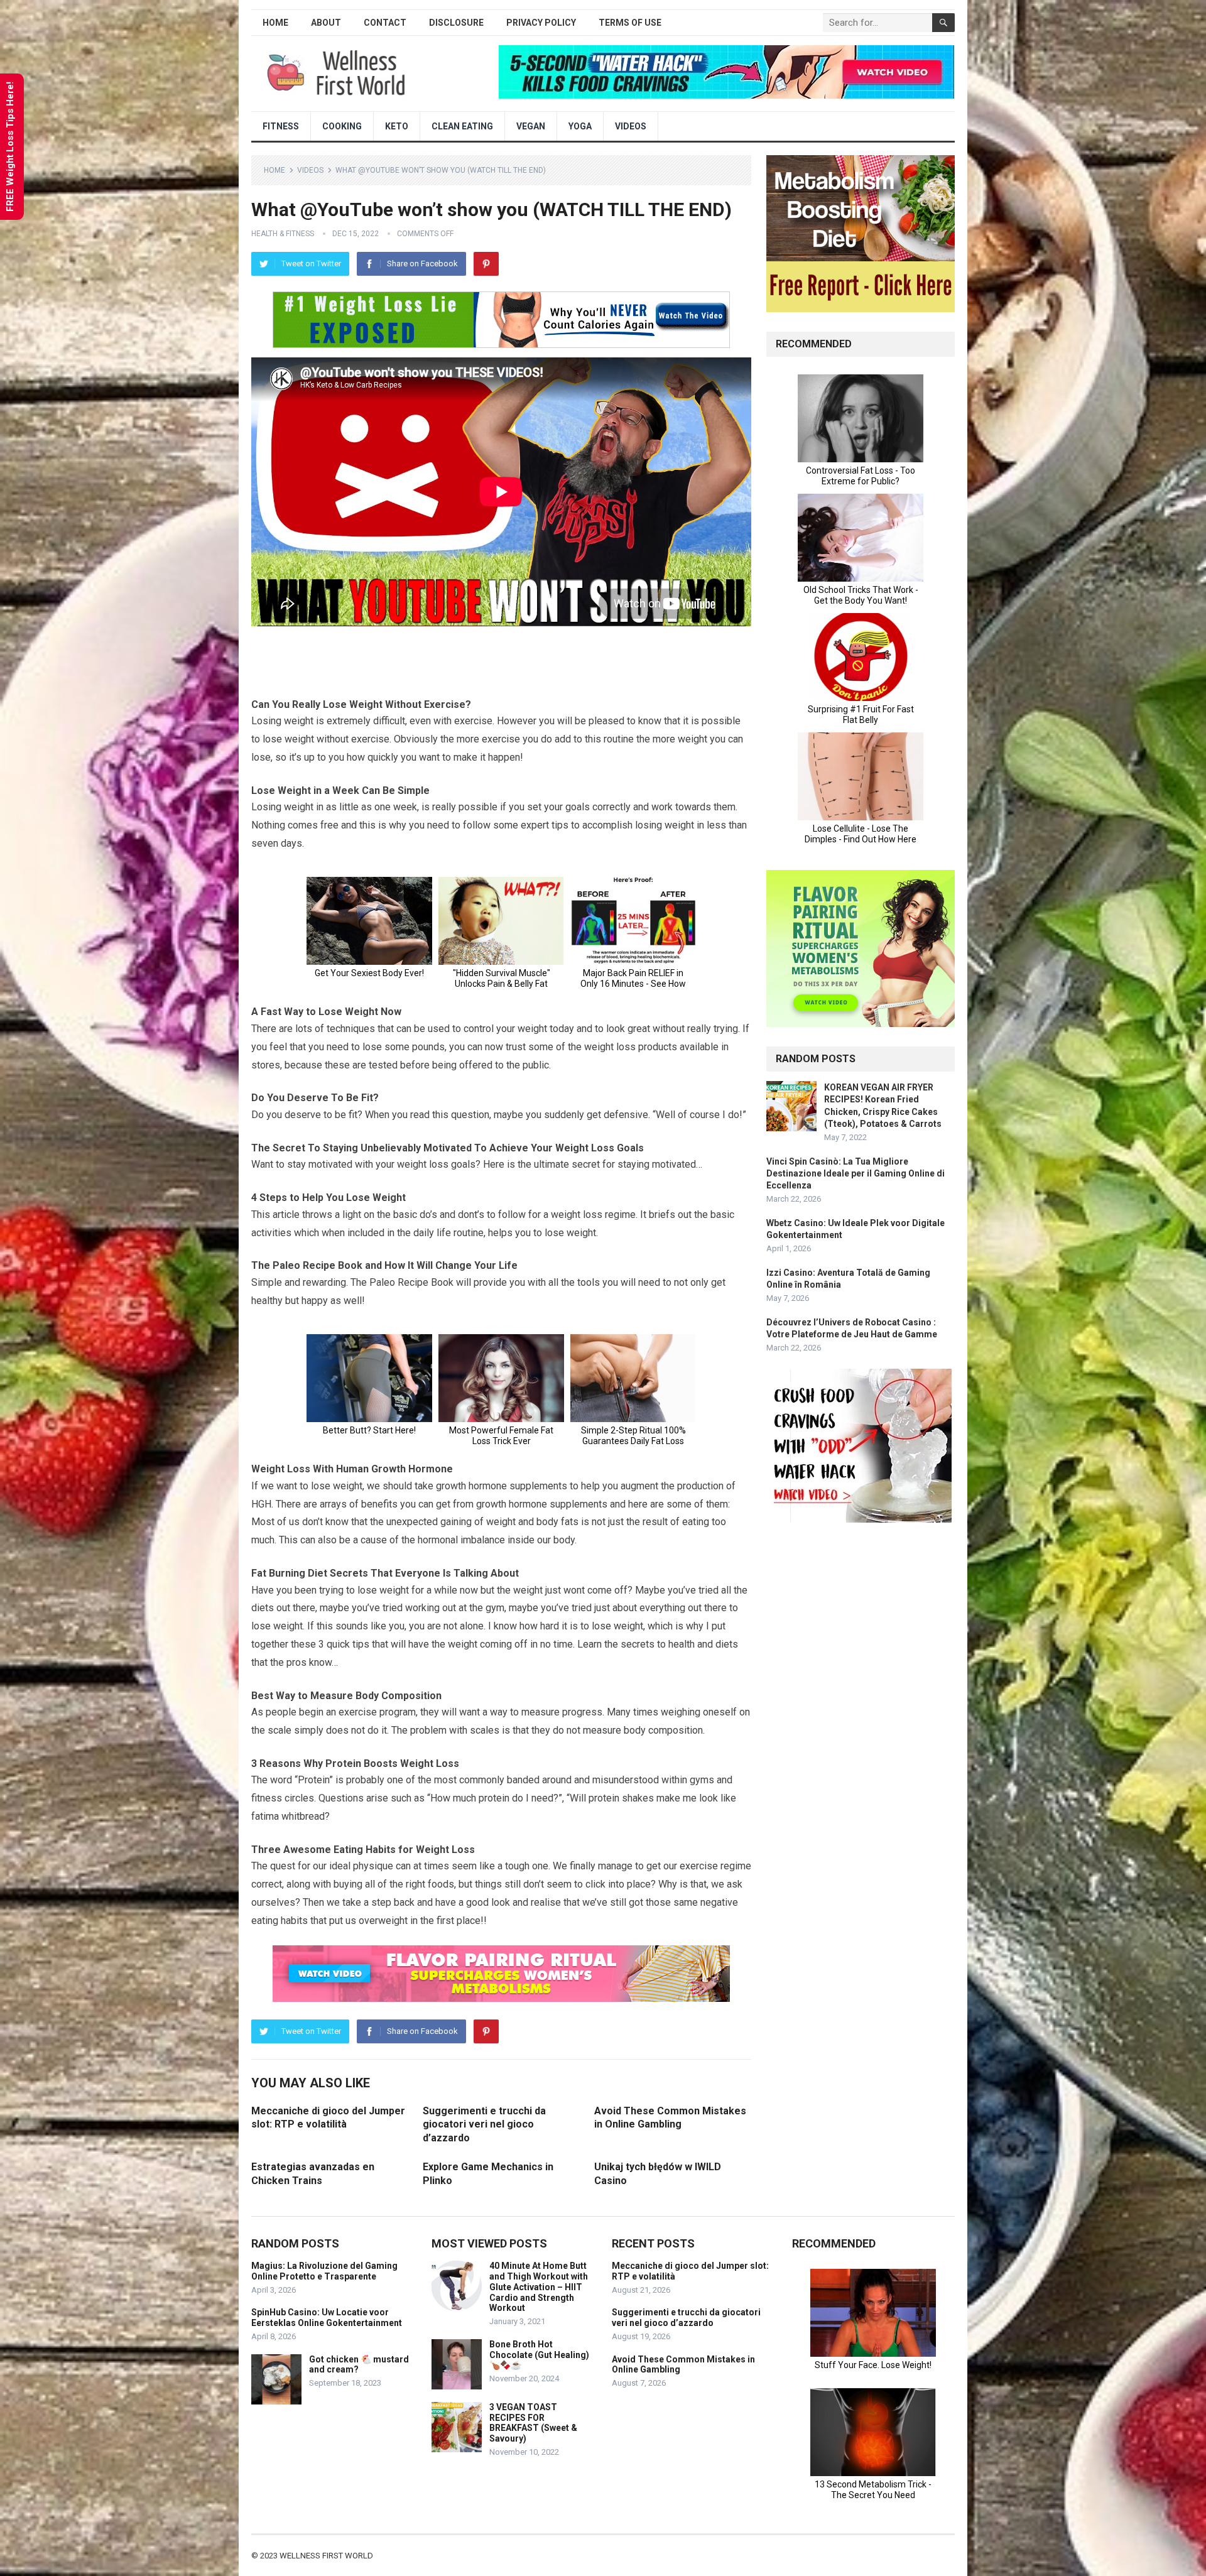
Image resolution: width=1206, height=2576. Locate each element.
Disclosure (456, 23)
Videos (631, 126)
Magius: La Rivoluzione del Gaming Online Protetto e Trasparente (324, 2271)
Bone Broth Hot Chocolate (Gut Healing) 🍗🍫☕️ (539, 2355)
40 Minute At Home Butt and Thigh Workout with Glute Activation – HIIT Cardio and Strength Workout (539, 2287)
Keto (397, 126)
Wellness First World (326, 2556)
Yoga (580, 126)
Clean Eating (462, 126)
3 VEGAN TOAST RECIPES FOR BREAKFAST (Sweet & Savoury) (533, 2423)
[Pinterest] (486, 264)
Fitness (281, 126)
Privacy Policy (541, 23)
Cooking (342, 126)
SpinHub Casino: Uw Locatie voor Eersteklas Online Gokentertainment (327, 2318)
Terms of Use (630, 23)
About (326, 23)
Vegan (531, 126)
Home (275, 23)
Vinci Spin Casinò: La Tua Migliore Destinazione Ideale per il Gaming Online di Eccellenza (856, 1173)
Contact (385, 23)
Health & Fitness (283, 234)
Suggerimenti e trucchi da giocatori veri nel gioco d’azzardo (484, 2124)
